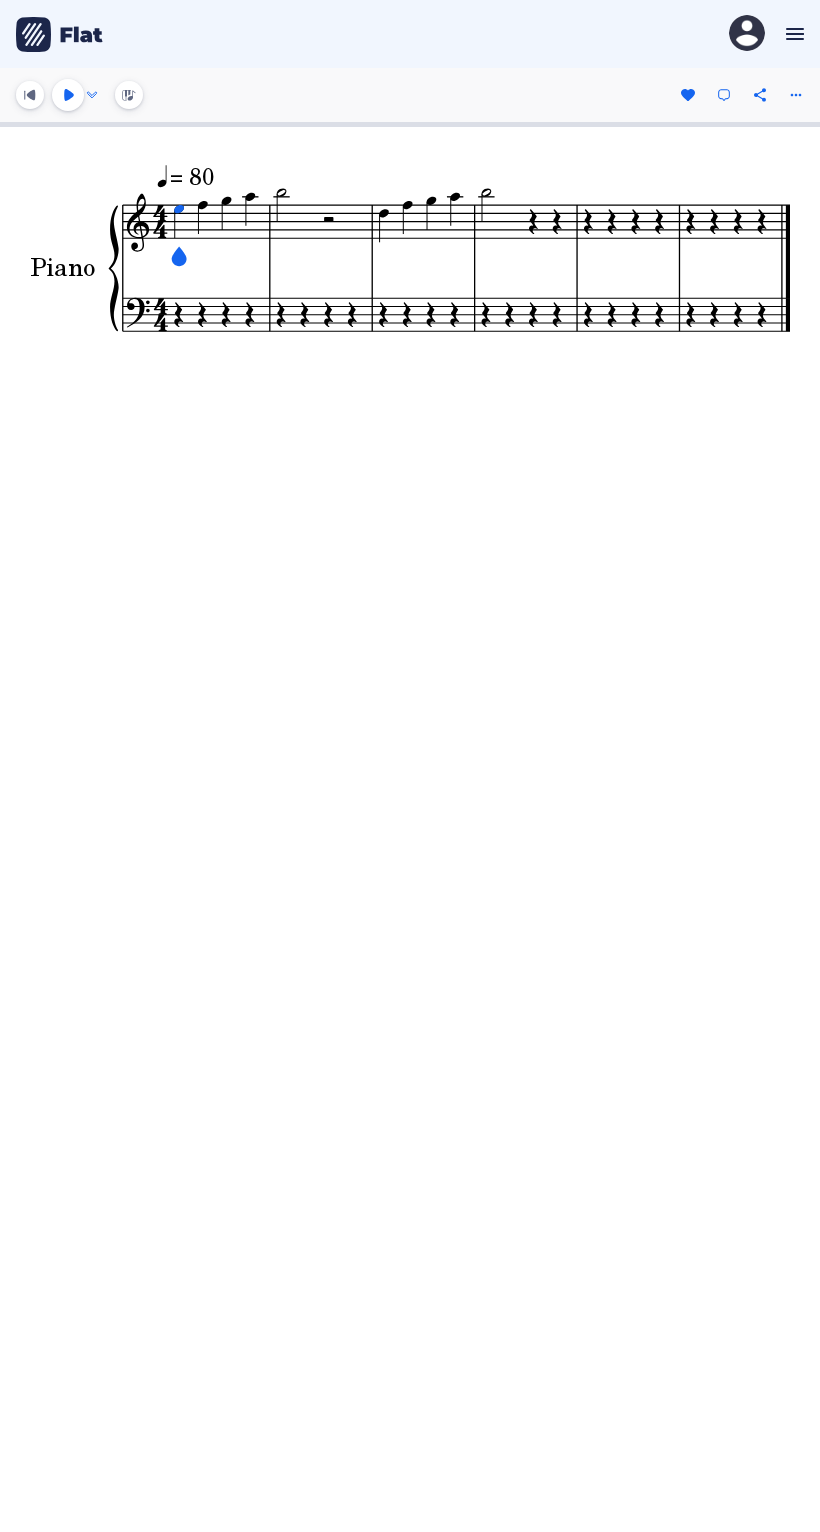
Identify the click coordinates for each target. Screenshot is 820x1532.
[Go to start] (30, 95)
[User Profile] (747, 34)
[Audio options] (92, 95)
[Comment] (724, 95)
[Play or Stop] (68, 95)
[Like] (688, 95)
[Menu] (792, 34)
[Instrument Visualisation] (129, 95)
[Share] (760, 95)
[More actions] (796, 95)
